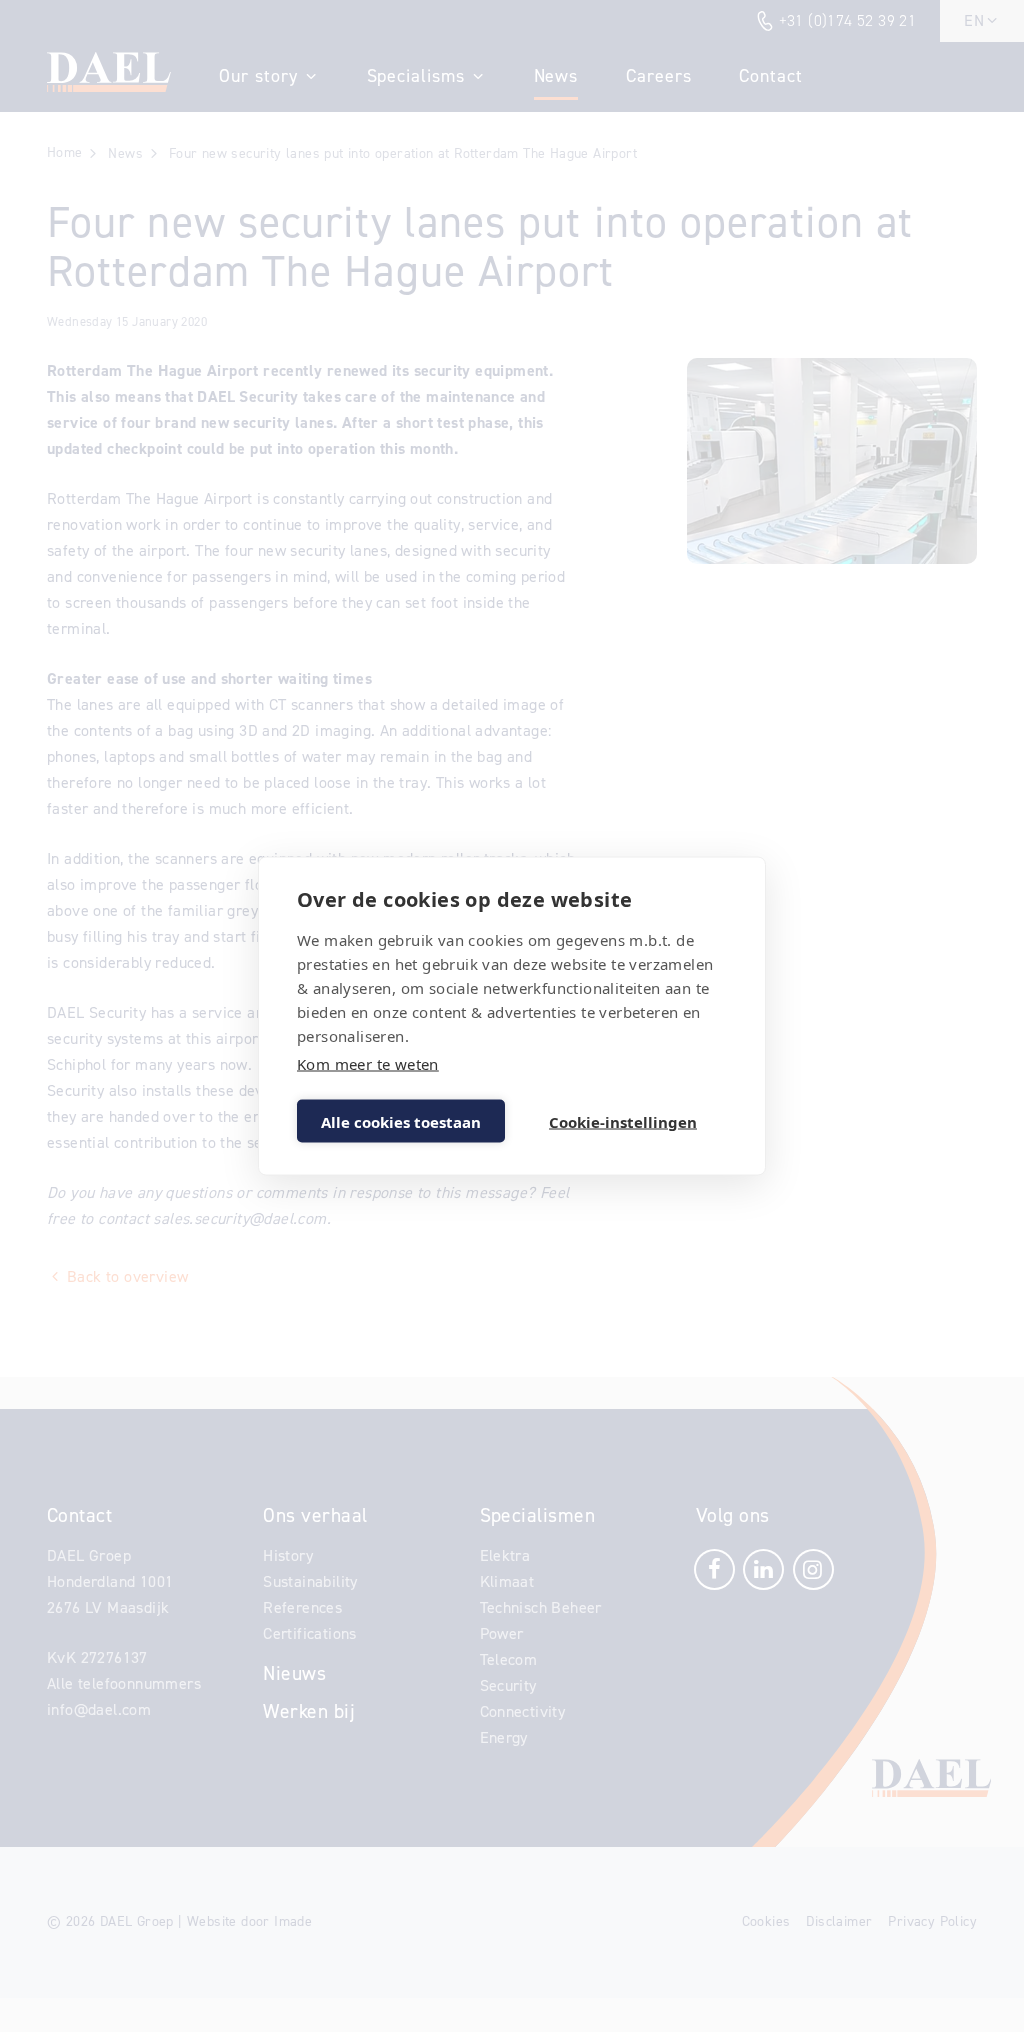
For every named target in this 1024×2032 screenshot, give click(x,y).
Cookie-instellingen (623, 1121)
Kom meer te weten (368, 1064)
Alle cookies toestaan (401, 1121)
